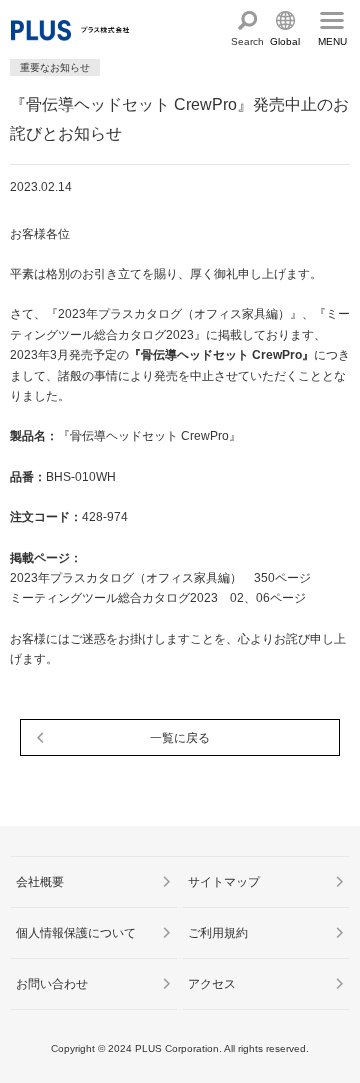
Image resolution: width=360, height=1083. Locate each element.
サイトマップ (224, 882)
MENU (332, 41)
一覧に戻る (180, 738)
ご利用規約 (218, 933)
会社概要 (40, 882)
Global (285, 41)
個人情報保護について (76, 933)
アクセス (212, 984)
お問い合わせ (52, 984)
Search (247, 41)
